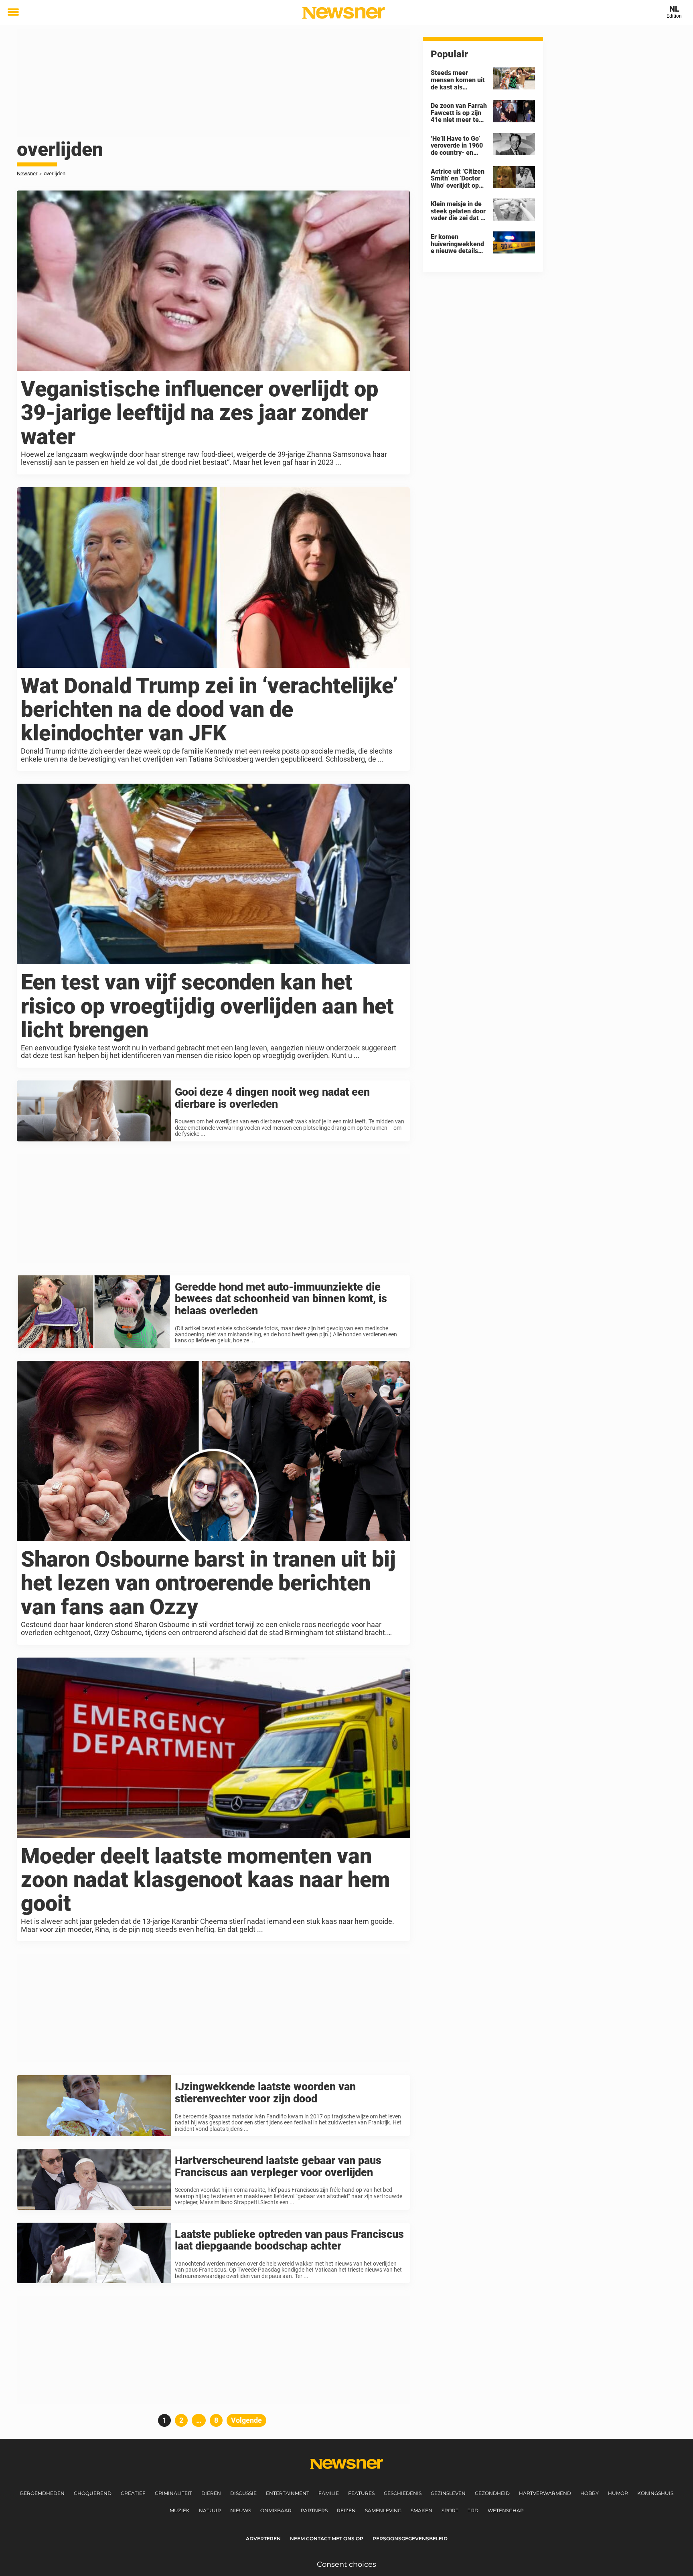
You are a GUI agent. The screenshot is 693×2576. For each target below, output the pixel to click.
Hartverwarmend (545, 2493)
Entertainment (288, 2493)
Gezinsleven (448, 2493)
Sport (450, 2510)
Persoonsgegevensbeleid (410, 2539)
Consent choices (346, 2564)
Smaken (421, 2510)
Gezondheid (492, 2493)
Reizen (346, 2510)
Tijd (473, 2510)
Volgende (246, 2420)
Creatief (133, 2493)
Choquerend (93, 2493)
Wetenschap (506, 2510)
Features (361, 2493)
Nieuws (241, 2510)
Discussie (243, 2493)
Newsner (27, 173)
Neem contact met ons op (327, 2539)
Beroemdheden (42, 2493)
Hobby (590, 2493)
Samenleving (383, 2510)
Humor (618, 2493)
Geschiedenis (403, 2493)
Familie (329, 2493)
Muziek (180, 2510)
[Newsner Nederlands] (343, 13)
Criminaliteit (173, 2493)
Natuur (210, 2510)
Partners (314, 2510)
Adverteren (263, 2539)
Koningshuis (655, 2493)
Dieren (211, 2493)
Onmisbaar (276, 2510)
